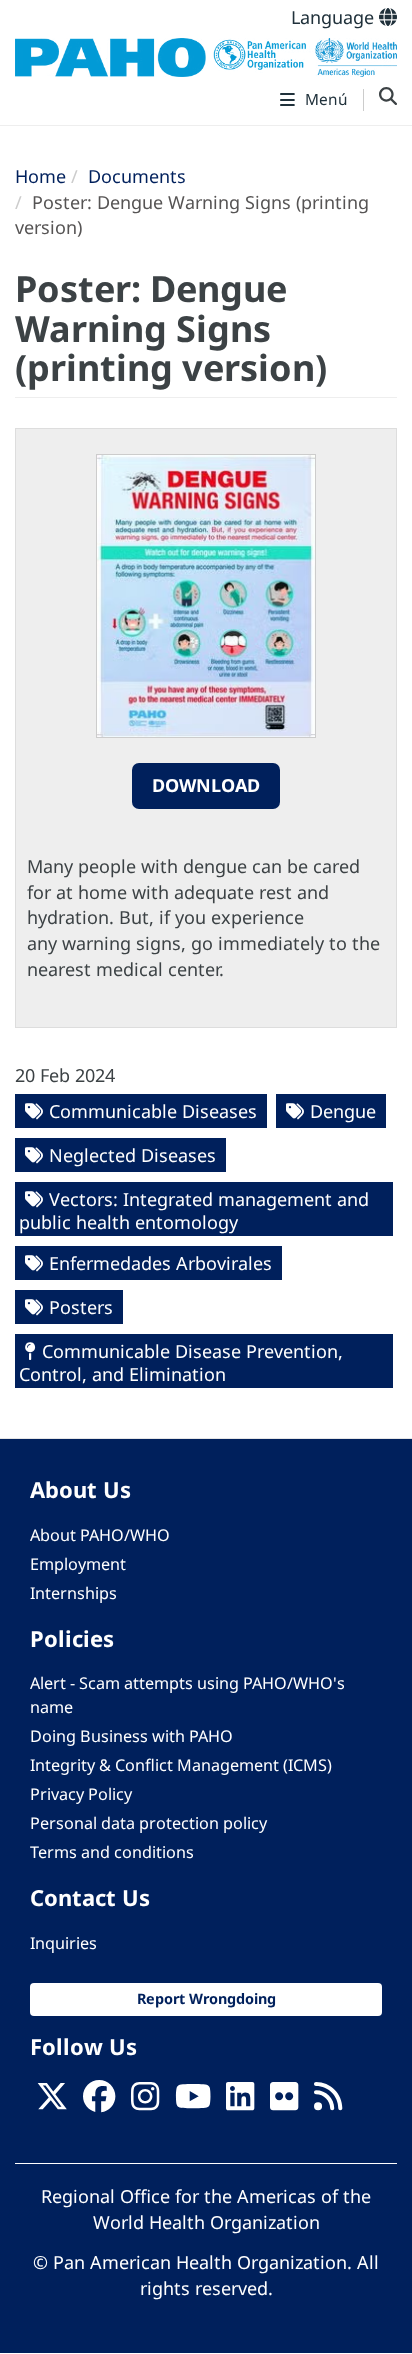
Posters (81, 1307)
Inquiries (63, 1943)
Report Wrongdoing (206, 1998)
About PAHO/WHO (100, 1535)
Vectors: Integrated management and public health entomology (194, 1210)
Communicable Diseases (153, 1111)
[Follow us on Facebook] (99, 2103)
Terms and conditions (112, 1852)
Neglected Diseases (132, 1155)
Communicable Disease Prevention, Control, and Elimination (181, 1362)
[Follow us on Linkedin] (240, 2103)
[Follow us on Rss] (328, 2103)
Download (206, 785)
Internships (73, 1593)
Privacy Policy (81, 1794)
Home (40, 176)
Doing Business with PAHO (131, 1736)
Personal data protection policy (148, 1823)
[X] (52, 2103)
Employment (78, 1564)
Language (335, 17)
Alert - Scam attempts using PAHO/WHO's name (187, 1694)
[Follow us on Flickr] (284, 2103)
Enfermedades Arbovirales (160, 1263)
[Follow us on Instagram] (145, 2103)
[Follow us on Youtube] (193, 2103)
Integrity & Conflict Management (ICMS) (181, 1765)
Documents (137, 176)
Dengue (343, 1111)
